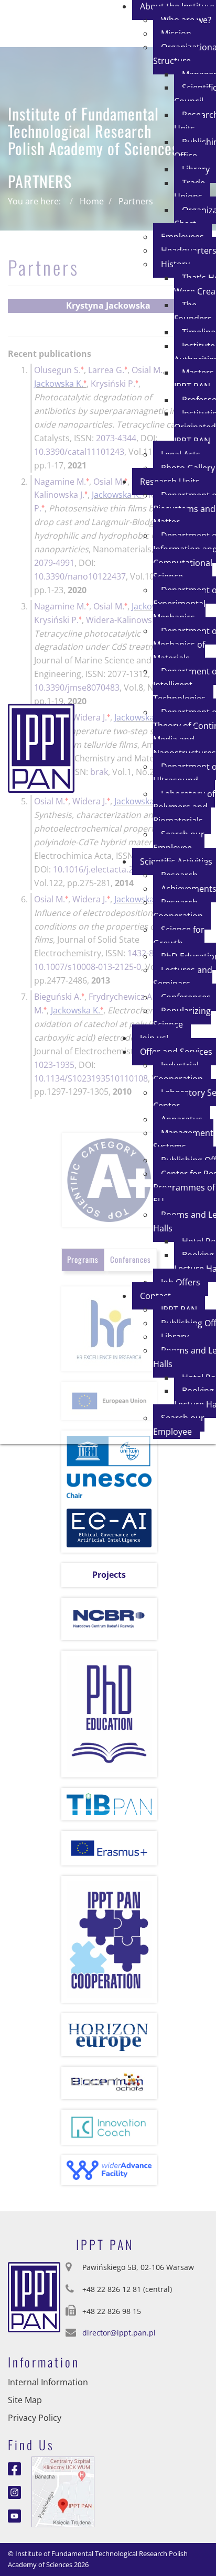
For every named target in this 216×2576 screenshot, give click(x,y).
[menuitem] (192, 190)
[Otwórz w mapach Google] (63, 2491)
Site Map (25, 2400)
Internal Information (48, 2382)
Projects (109, 1575)
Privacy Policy (35, 2418)
